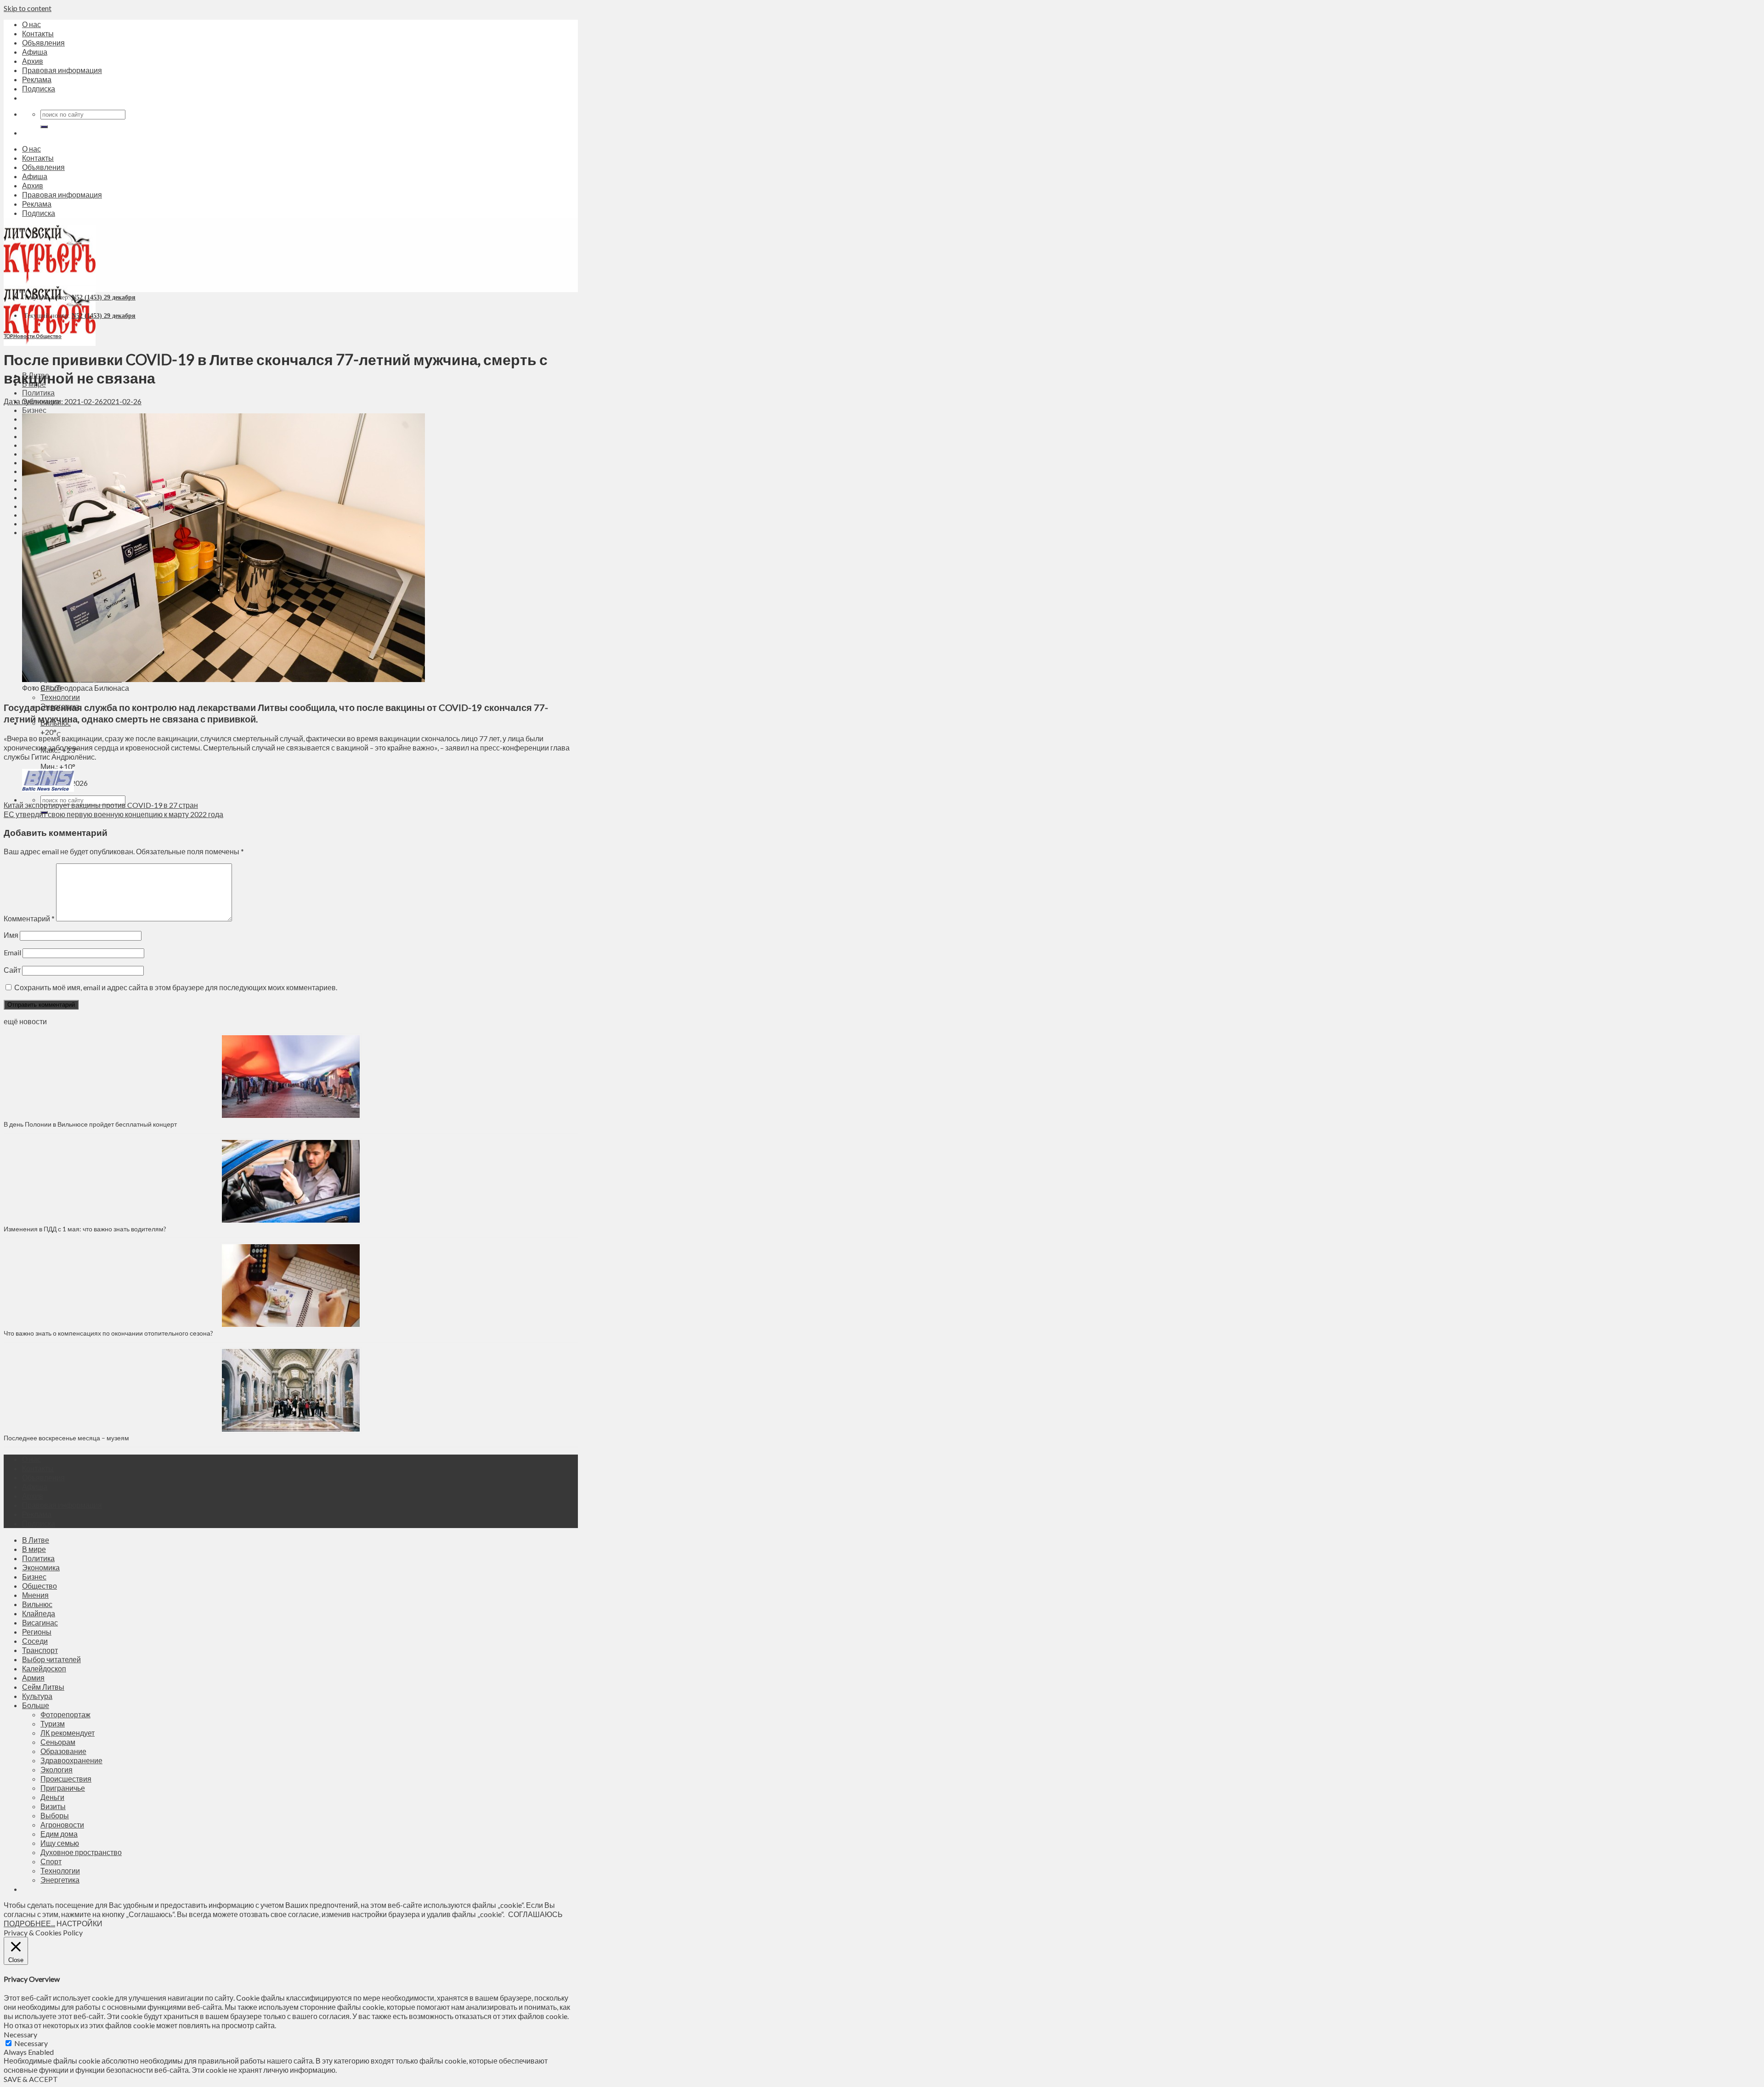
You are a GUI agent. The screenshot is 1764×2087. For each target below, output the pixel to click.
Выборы (55, 1815)
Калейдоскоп (44, 1668)
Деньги (52, 1797)
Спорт (51, 1861)
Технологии (60, 697)
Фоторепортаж (65, 1714)
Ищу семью (60, 1843)
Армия (33, 1678)
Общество (49, 336)
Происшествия (66, 1779)
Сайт (12, 970)
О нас (31, 24)
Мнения (35, 1595)
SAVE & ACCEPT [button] (31, 2079)
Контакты (38, 33)
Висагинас (40, 1622)
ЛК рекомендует (68, 1733)
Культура (37, 1696)
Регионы (37, 1632)
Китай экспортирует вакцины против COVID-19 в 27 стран (101, 805)
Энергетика (60, 1880)
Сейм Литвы (43, 1687)
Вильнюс (37, 1604)
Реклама (37, 79)
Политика (38, 392)
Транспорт (40, 1650)
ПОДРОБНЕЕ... (29, 1923)
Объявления (43, 42)
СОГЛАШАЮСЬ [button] (535, 1914)
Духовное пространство (81, 1852)
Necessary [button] (20, 2034)
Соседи (35, 1641)
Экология (57, 1769)
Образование (63, 1751)
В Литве (36, 1540)
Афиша (35, 52)
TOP (8, 336)
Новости (24, 336)
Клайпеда (39, 1613)
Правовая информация (62, 70)
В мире (34, 1549)
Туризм (53, 1723)
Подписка (39, 88)
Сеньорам (58, 1742)
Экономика (41, 1567)
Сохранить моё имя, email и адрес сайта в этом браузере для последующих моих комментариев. (176, 987)
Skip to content (28, 8)
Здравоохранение (71, 1760)
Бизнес (34, 410)
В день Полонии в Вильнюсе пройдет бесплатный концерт (90, 1124)
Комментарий (29, 918)
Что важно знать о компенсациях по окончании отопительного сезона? (108, 1333)
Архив (33, 61)
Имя (11, 935)
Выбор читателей (51, 1659)
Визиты (53, 1806)
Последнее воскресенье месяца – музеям (68, 1438)
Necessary (31, 2043)
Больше (36, 1705)
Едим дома (59, 1834)
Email (12, 952)
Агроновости (62, 1825)
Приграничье (63, 1788)
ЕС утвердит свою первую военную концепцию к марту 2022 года (113, 814)
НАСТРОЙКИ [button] (79, 1923)
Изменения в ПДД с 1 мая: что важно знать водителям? (85, 1229)
